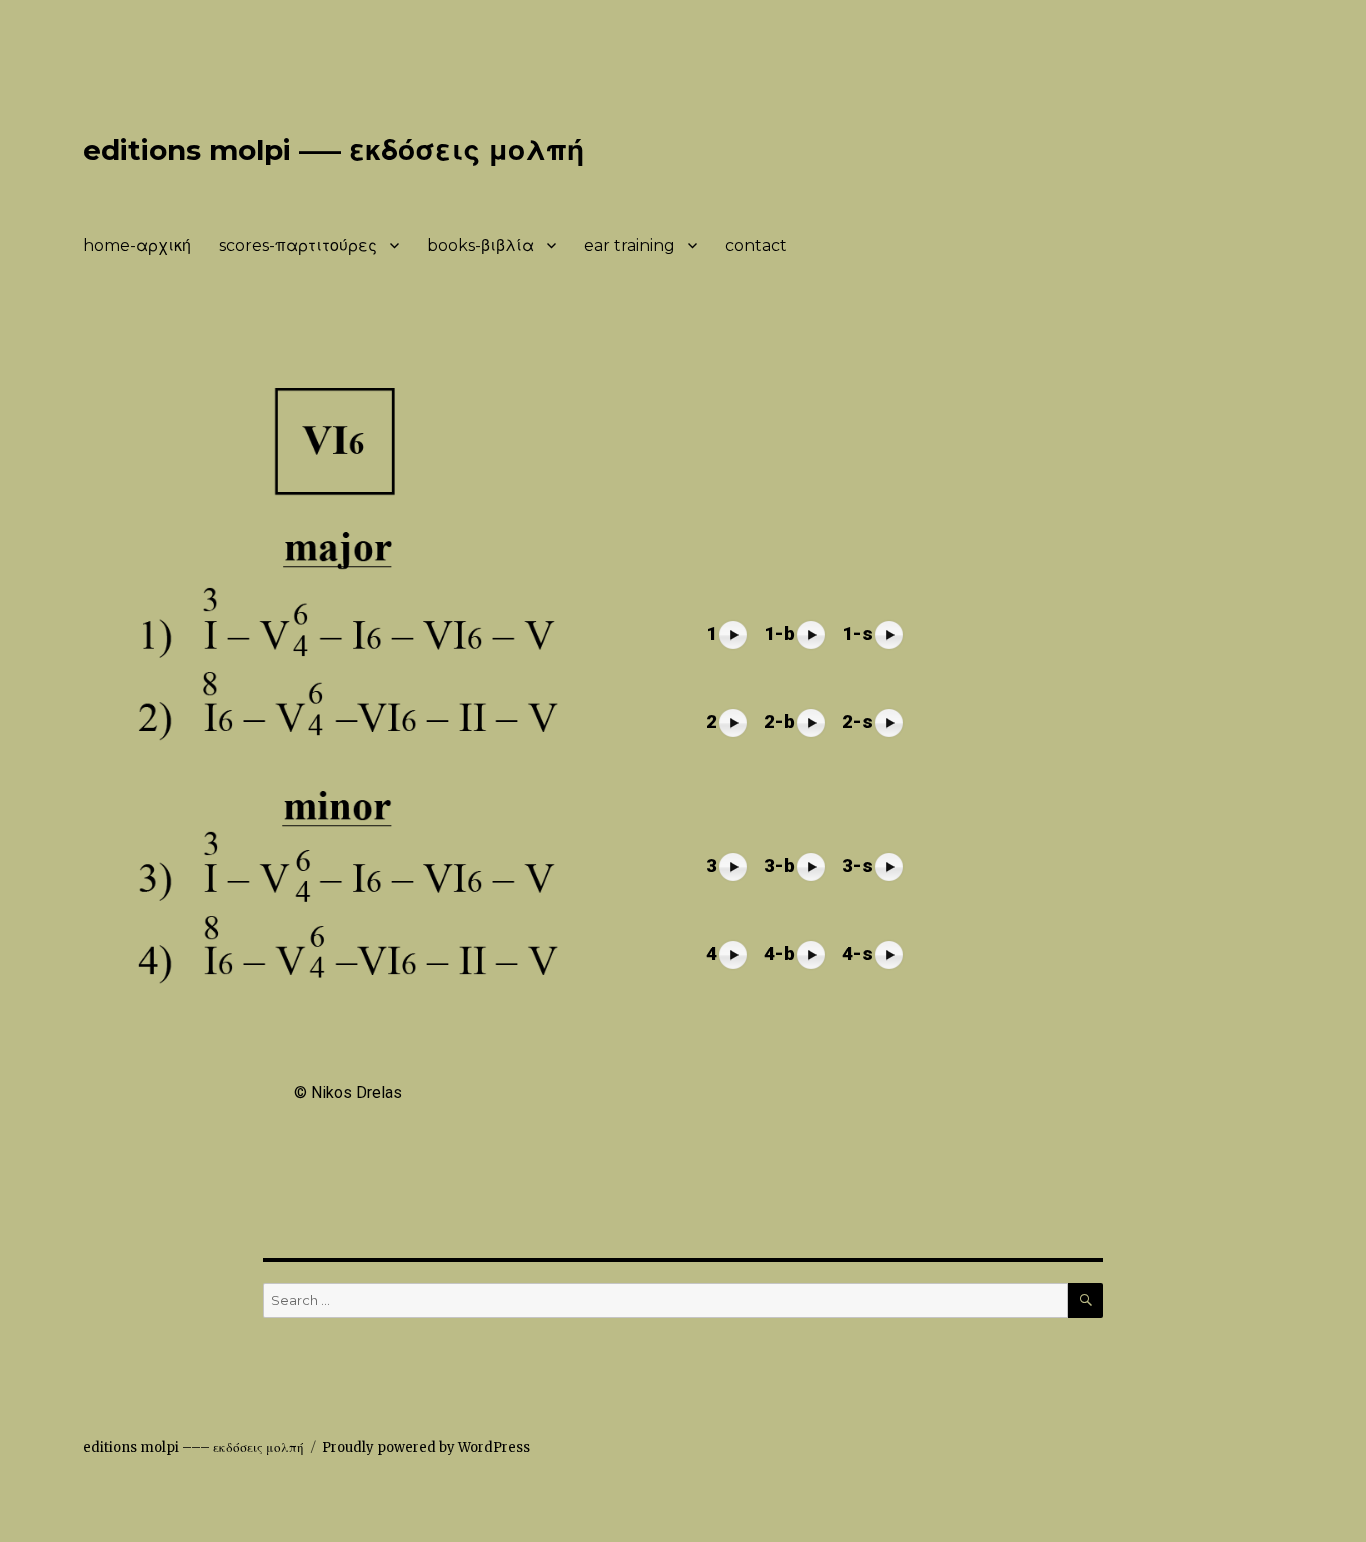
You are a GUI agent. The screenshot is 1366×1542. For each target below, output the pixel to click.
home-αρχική (137, 245)
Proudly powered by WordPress (426, 1447)
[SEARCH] (1085, 1300)
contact (756, 245)
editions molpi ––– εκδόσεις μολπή (333, 150)
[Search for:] (665, 1300)
